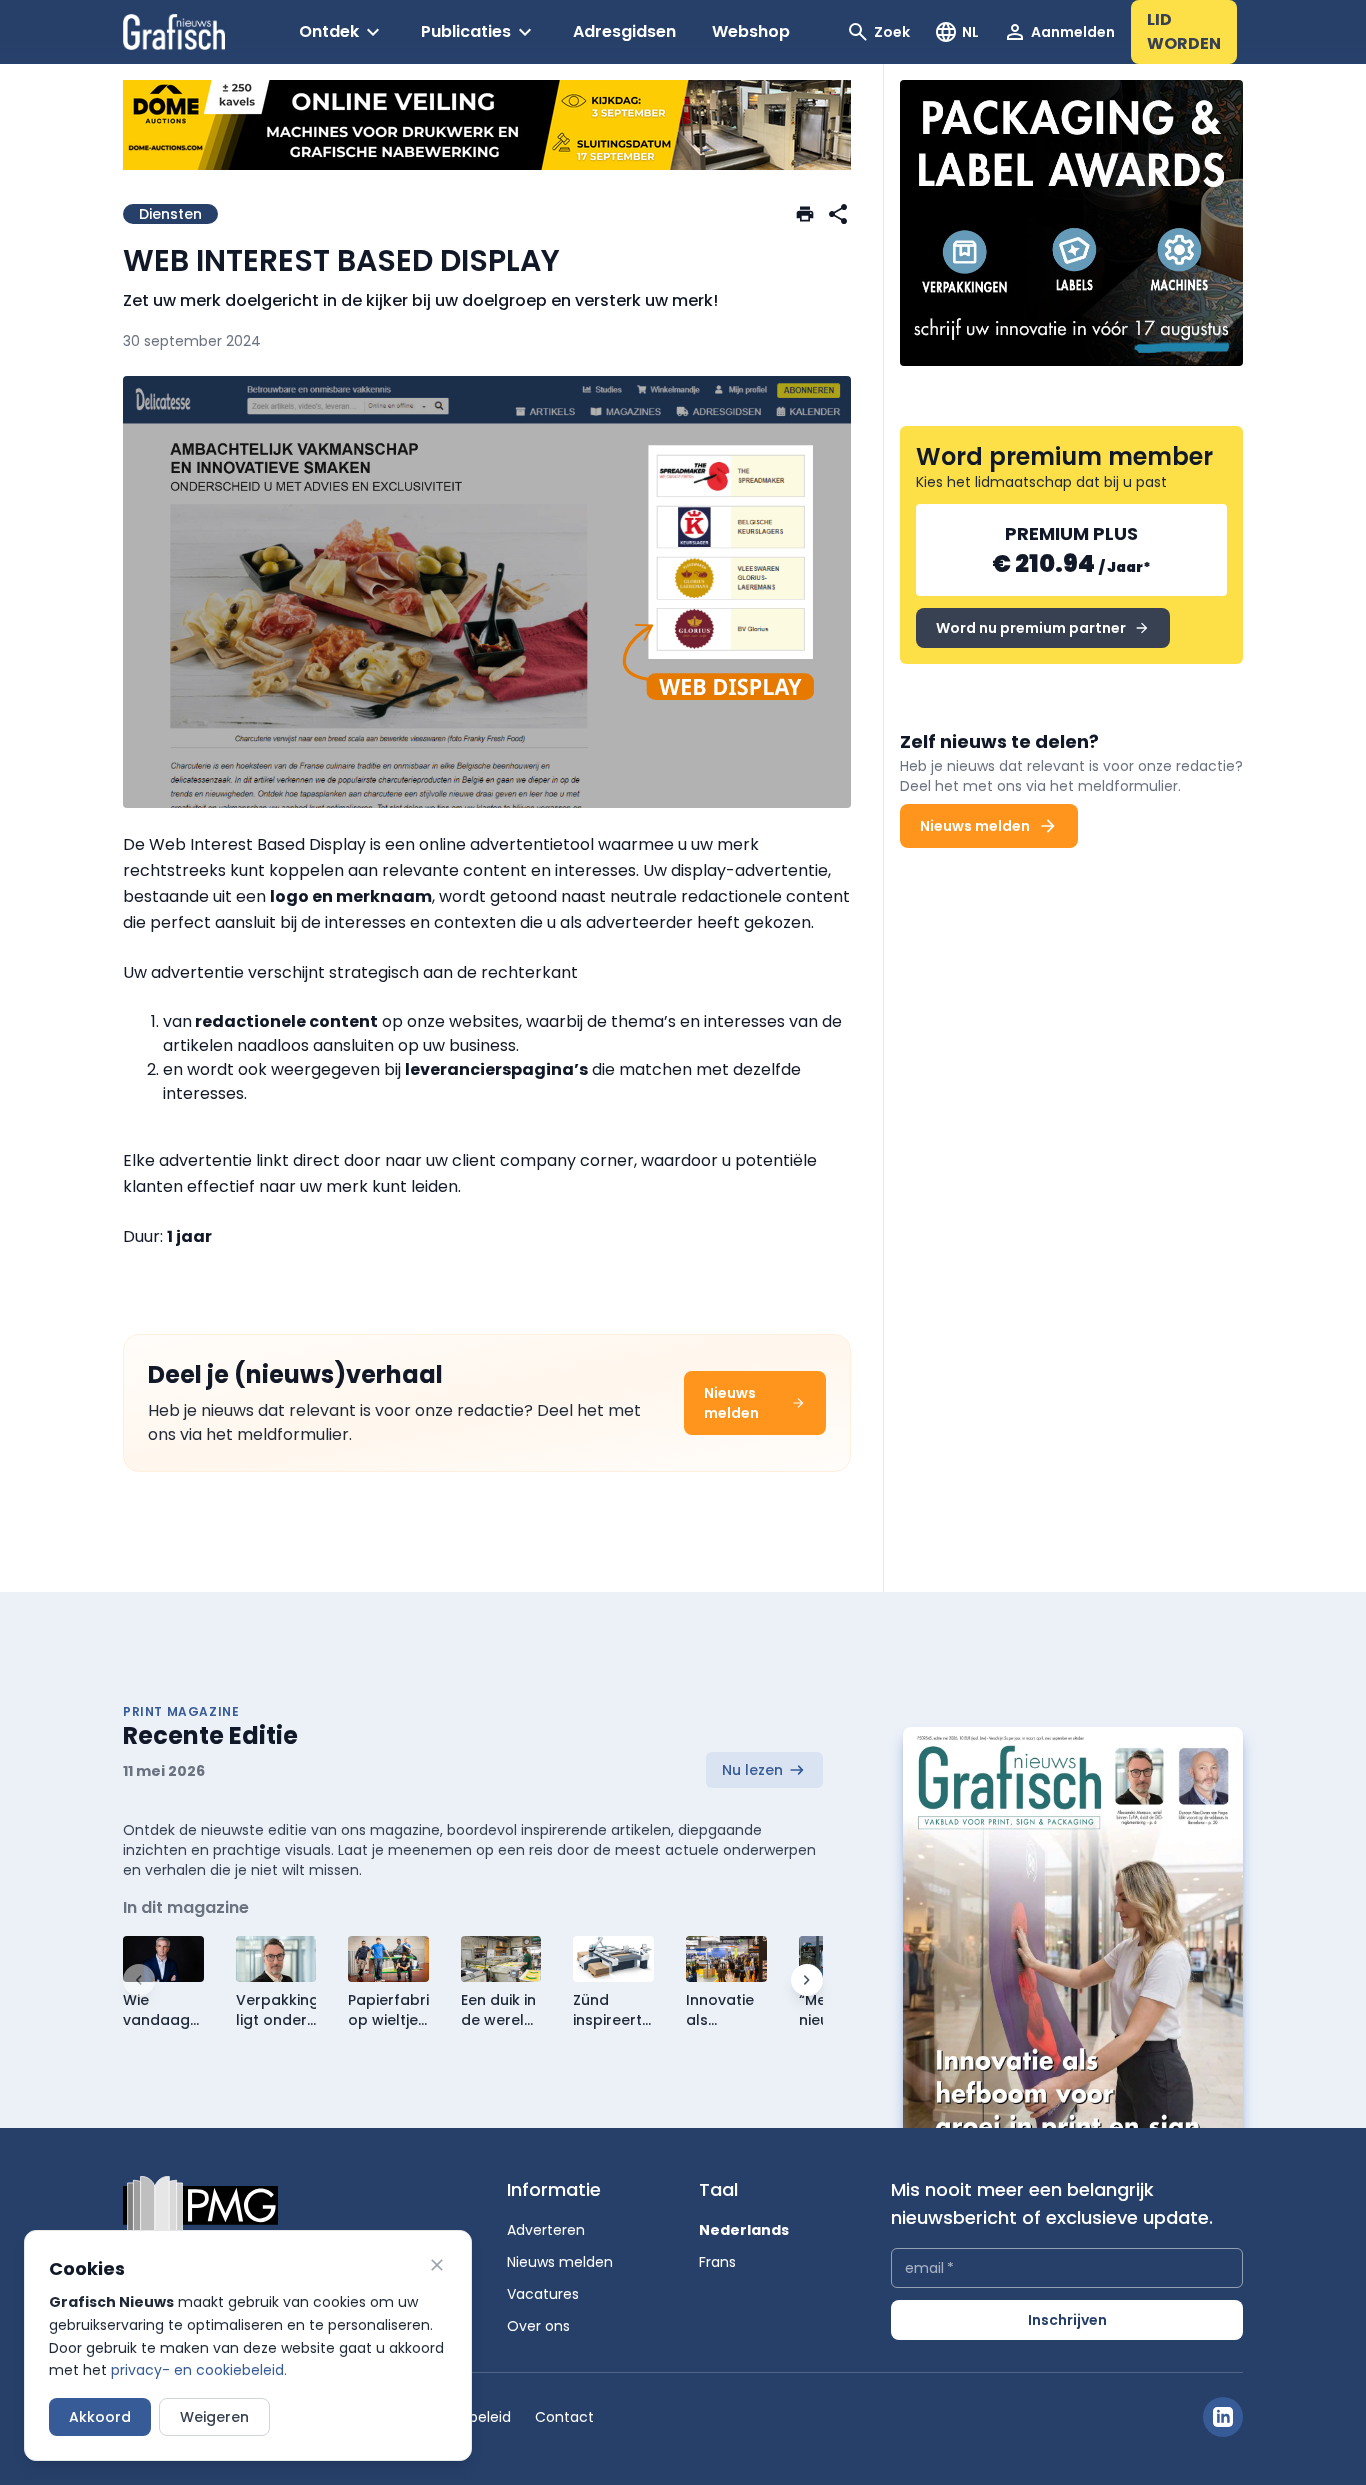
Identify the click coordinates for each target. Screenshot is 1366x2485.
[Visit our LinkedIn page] (1223, 2417)
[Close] (437, 2265)
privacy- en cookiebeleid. (199, 2370)
